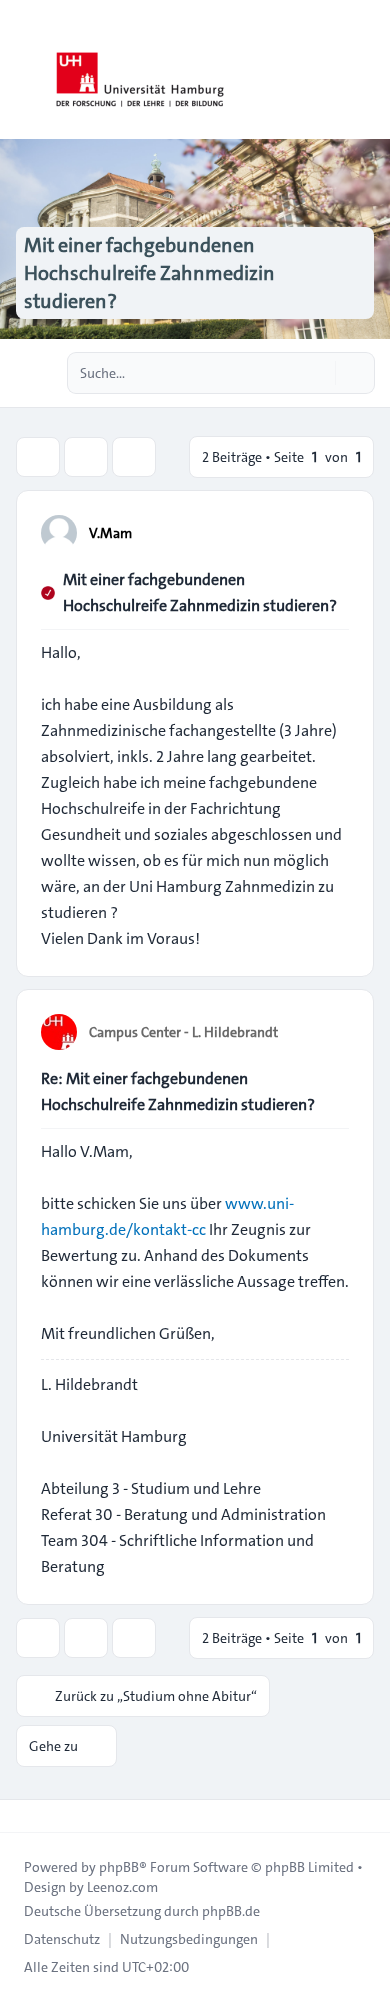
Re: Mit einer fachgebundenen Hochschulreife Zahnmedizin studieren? (178, 1091)
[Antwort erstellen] (38, 457)
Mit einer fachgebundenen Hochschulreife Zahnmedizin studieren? (200, 592)
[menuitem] (62, 1939)
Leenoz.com (122, 1887)
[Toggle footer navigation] (24, 1816)
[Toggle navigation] (366, 70)
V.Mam (110, 533)
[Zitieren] (332, 532)
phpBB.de (231, 1911)
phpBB (119, 1867)
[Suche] (318, 373)
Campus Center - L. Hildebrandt (183, 1032)
